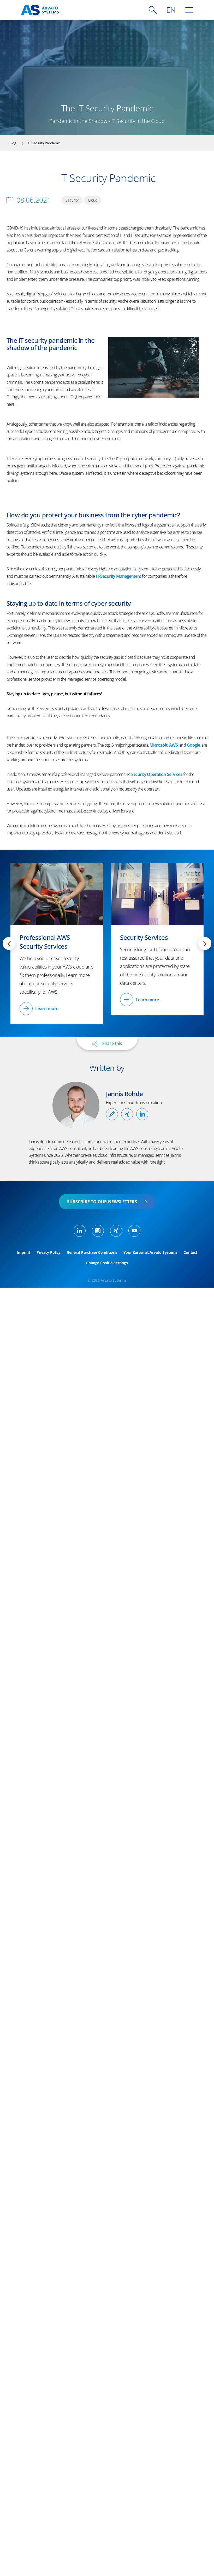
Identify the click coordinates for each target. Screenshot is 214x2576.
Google (194, 745)
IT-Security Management (118, 576)
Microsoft (159, 745)
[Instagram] (98, 1231)
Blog (13, 143)
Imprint (23, 1252)
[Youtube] (134, 1231)
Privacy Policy (49, 1252)
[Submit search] (153, 10)
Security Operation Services (157, 774)
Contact (190, 1252)
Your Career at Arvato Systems (150, 1252)
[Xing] (116, 1231)
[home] (40, 10)
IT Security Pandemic (44, 143)
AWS (173, 745)
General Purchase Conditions (92, 1252)
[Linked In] (80, 1231)
